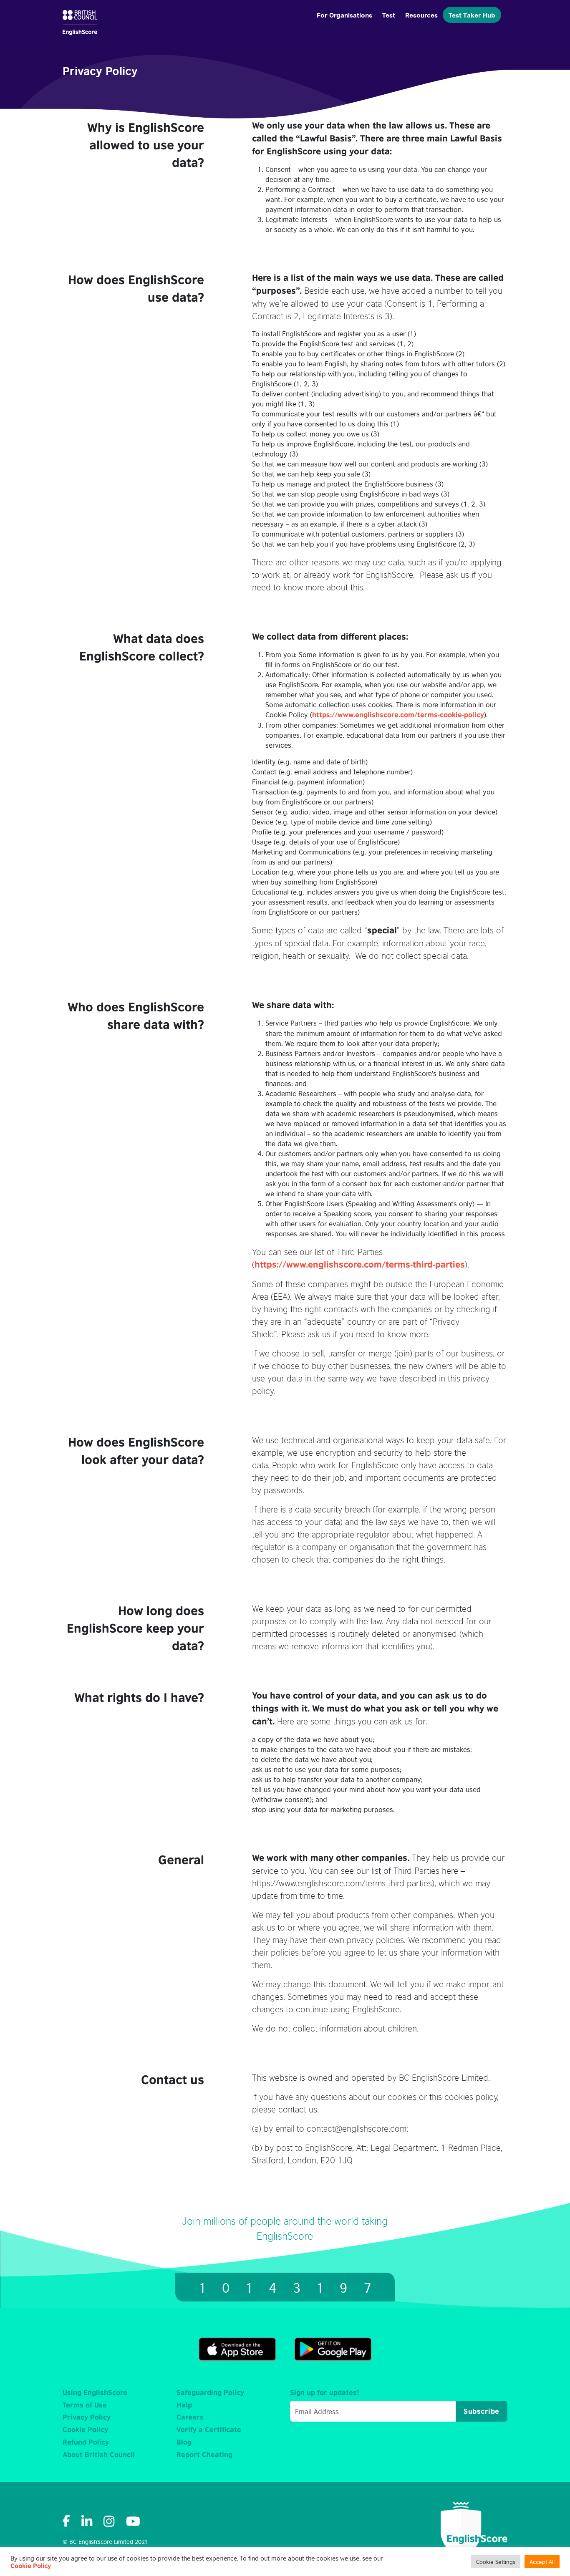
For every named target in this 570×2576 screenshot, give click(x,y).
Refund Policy (86, 2442)
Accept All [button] (542, 2562)
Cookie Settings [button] (496, 2562)
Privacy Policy (87, 2417)
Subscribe (482, 2411)
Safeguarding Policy (210, 2392)
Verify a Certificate (209, 2430)
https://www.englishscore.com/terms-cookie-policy (398, 715)
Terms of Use (85, 2405)
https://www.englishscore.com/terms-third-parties (360, 1264)
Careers (190, 2417)
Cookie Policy (85, 2430)
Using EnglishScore (95, 2392)
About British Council (99, 2455)
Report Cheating (204, 2455)
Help (184, 2405)
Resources (421, 14)
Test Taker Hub (472, 14)
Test (389, 14)
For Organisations (344, 14)
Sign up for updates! (324, 2392)
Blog (184, 2442)
